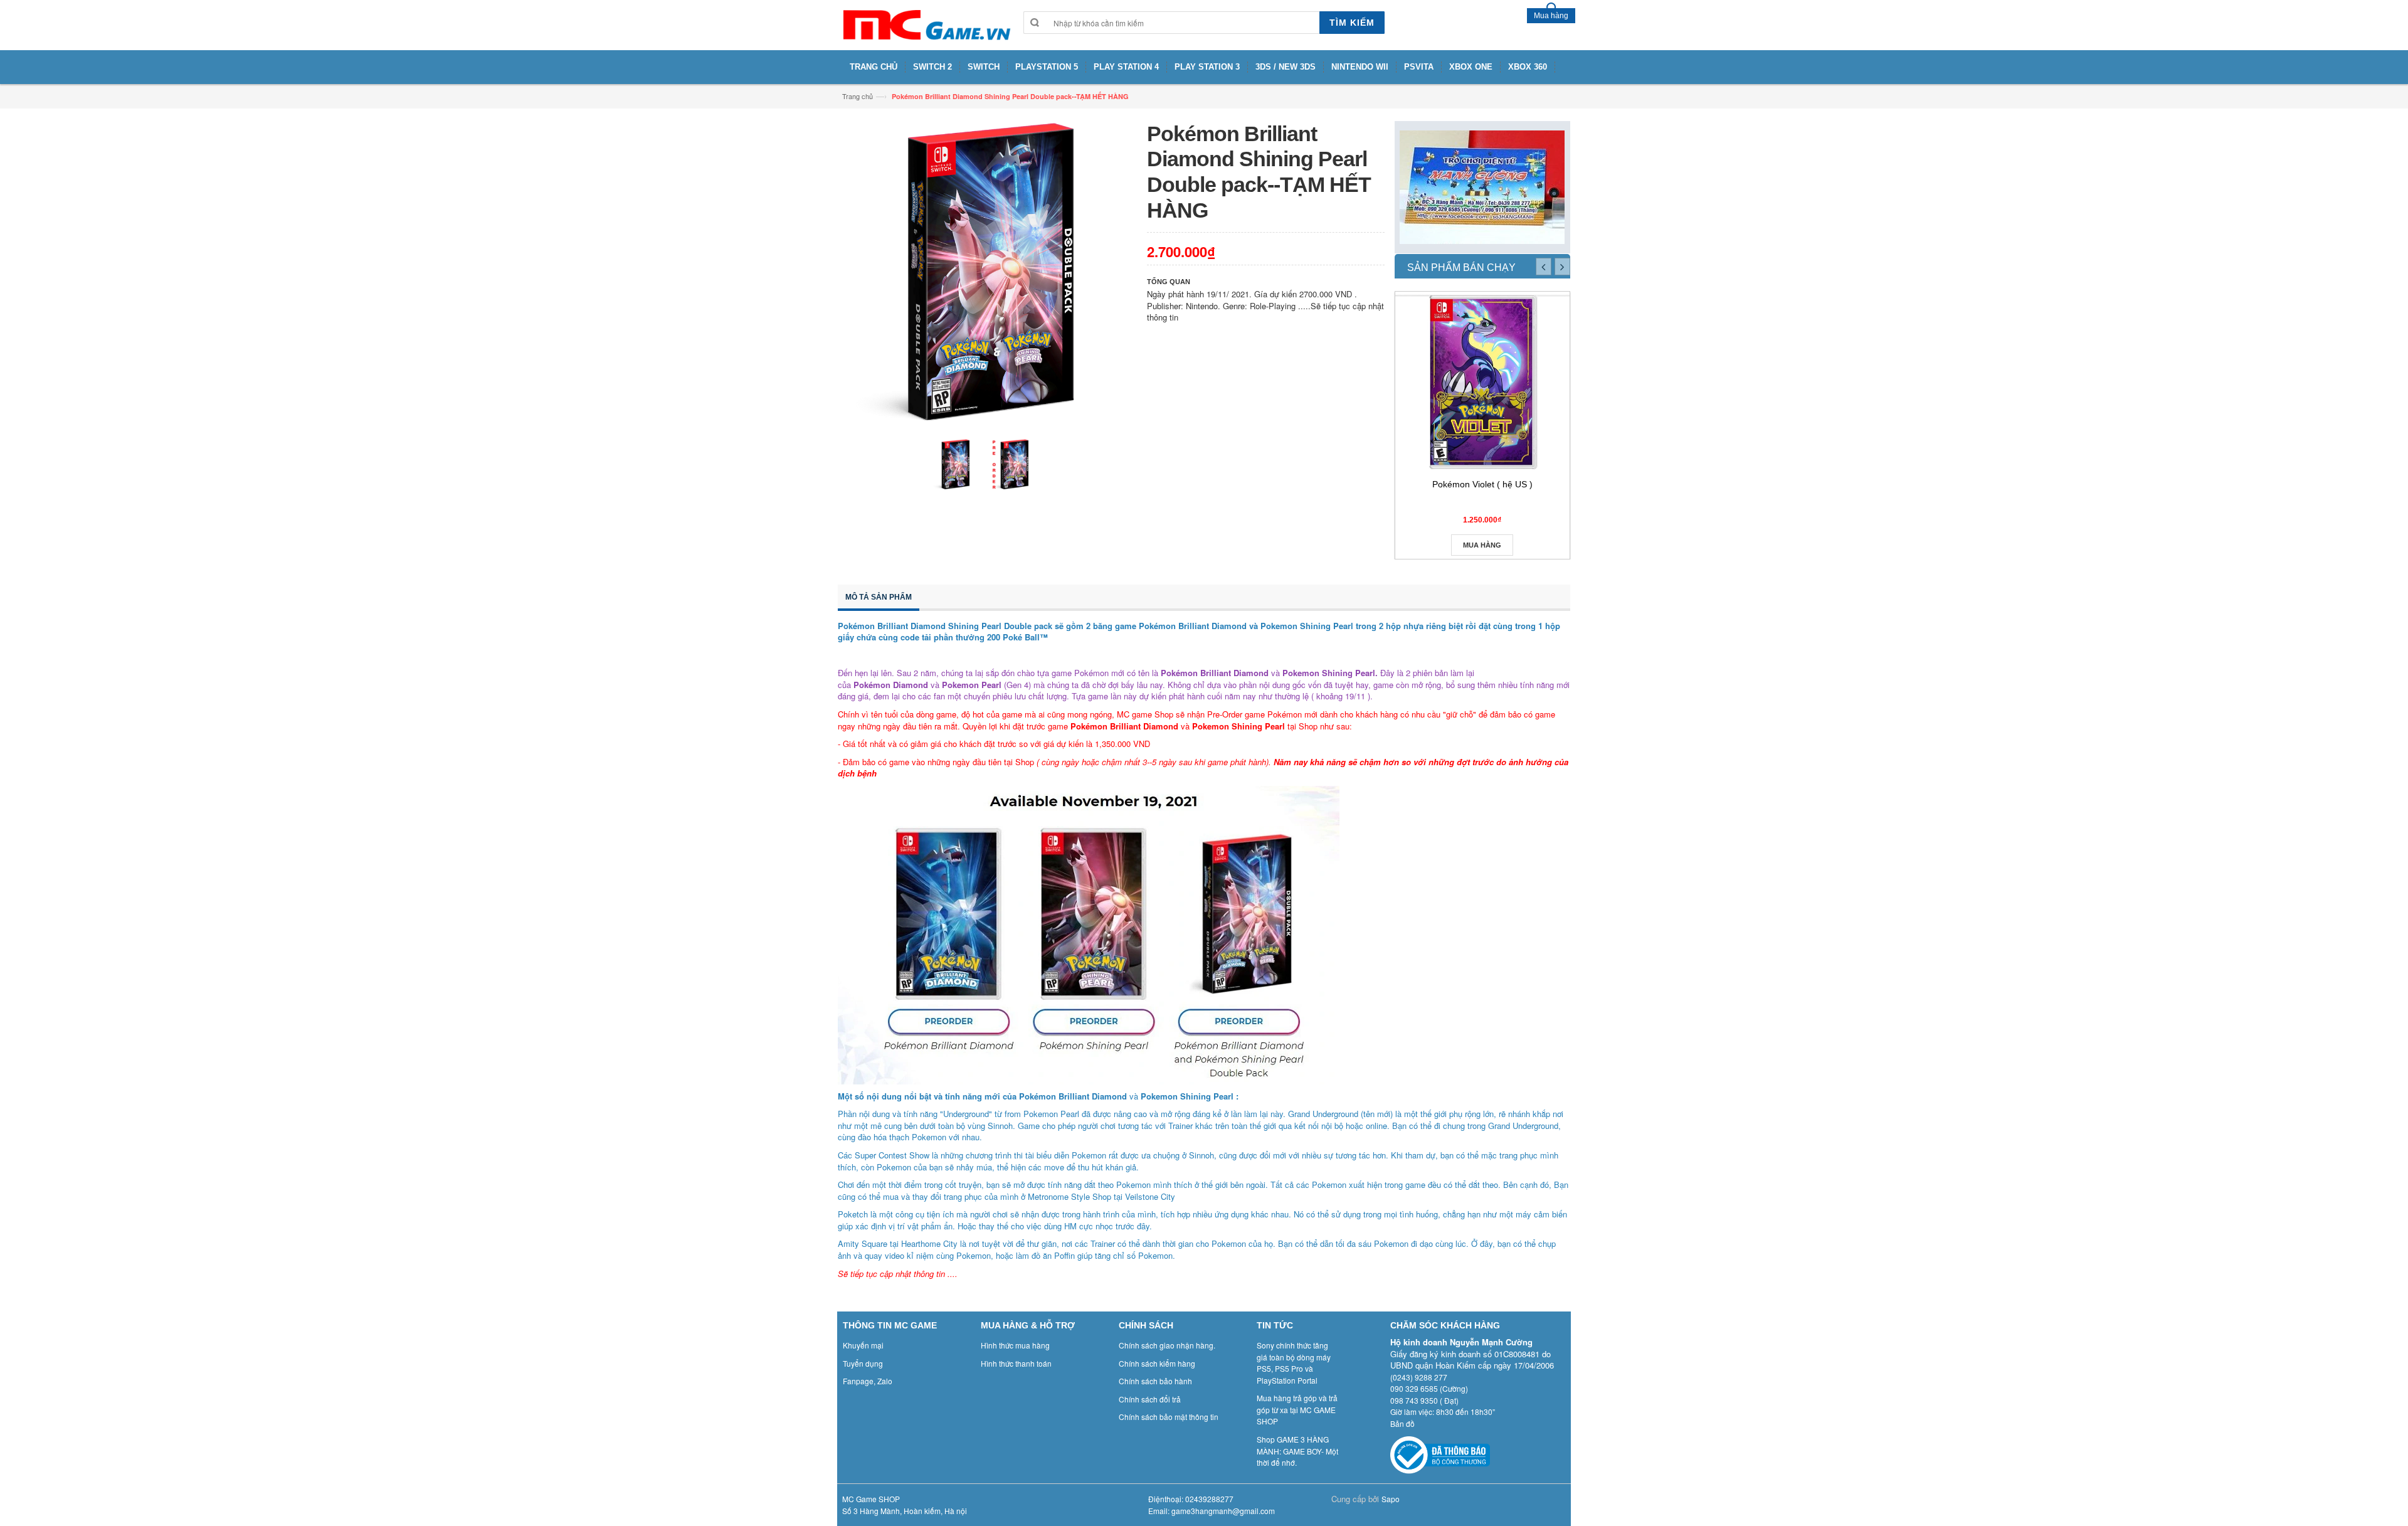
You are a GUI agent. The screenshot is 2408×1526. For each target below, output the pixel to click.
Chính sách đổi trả (1150, 1399)
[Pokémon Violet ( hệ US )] (1482, 382)
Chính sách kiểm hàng (1157, 1363)
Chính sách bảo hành (1155, 1381)
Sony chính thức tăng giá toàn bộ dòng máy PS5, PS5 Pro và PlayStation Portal (1294, 1363)
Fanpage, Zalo (868, 1381)
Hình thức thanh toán (1016, 1363)
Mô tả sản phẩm (879, 597)
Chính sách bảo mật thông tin (1169, 1417)
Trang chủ (858, 96)
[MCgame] (926, 25)
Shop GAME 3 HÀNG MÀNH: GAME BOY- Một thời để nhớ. (1297, 1451)
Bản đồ (1402, 1423)
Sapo (1391, 1499)
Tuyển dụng (863, 1363)
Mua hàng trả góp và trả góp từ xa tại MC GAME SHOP (1297, 1409)
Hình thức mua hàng (1015, 1345)
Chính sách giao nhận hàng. (1167, 1345)
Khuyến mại (863, 1345)
